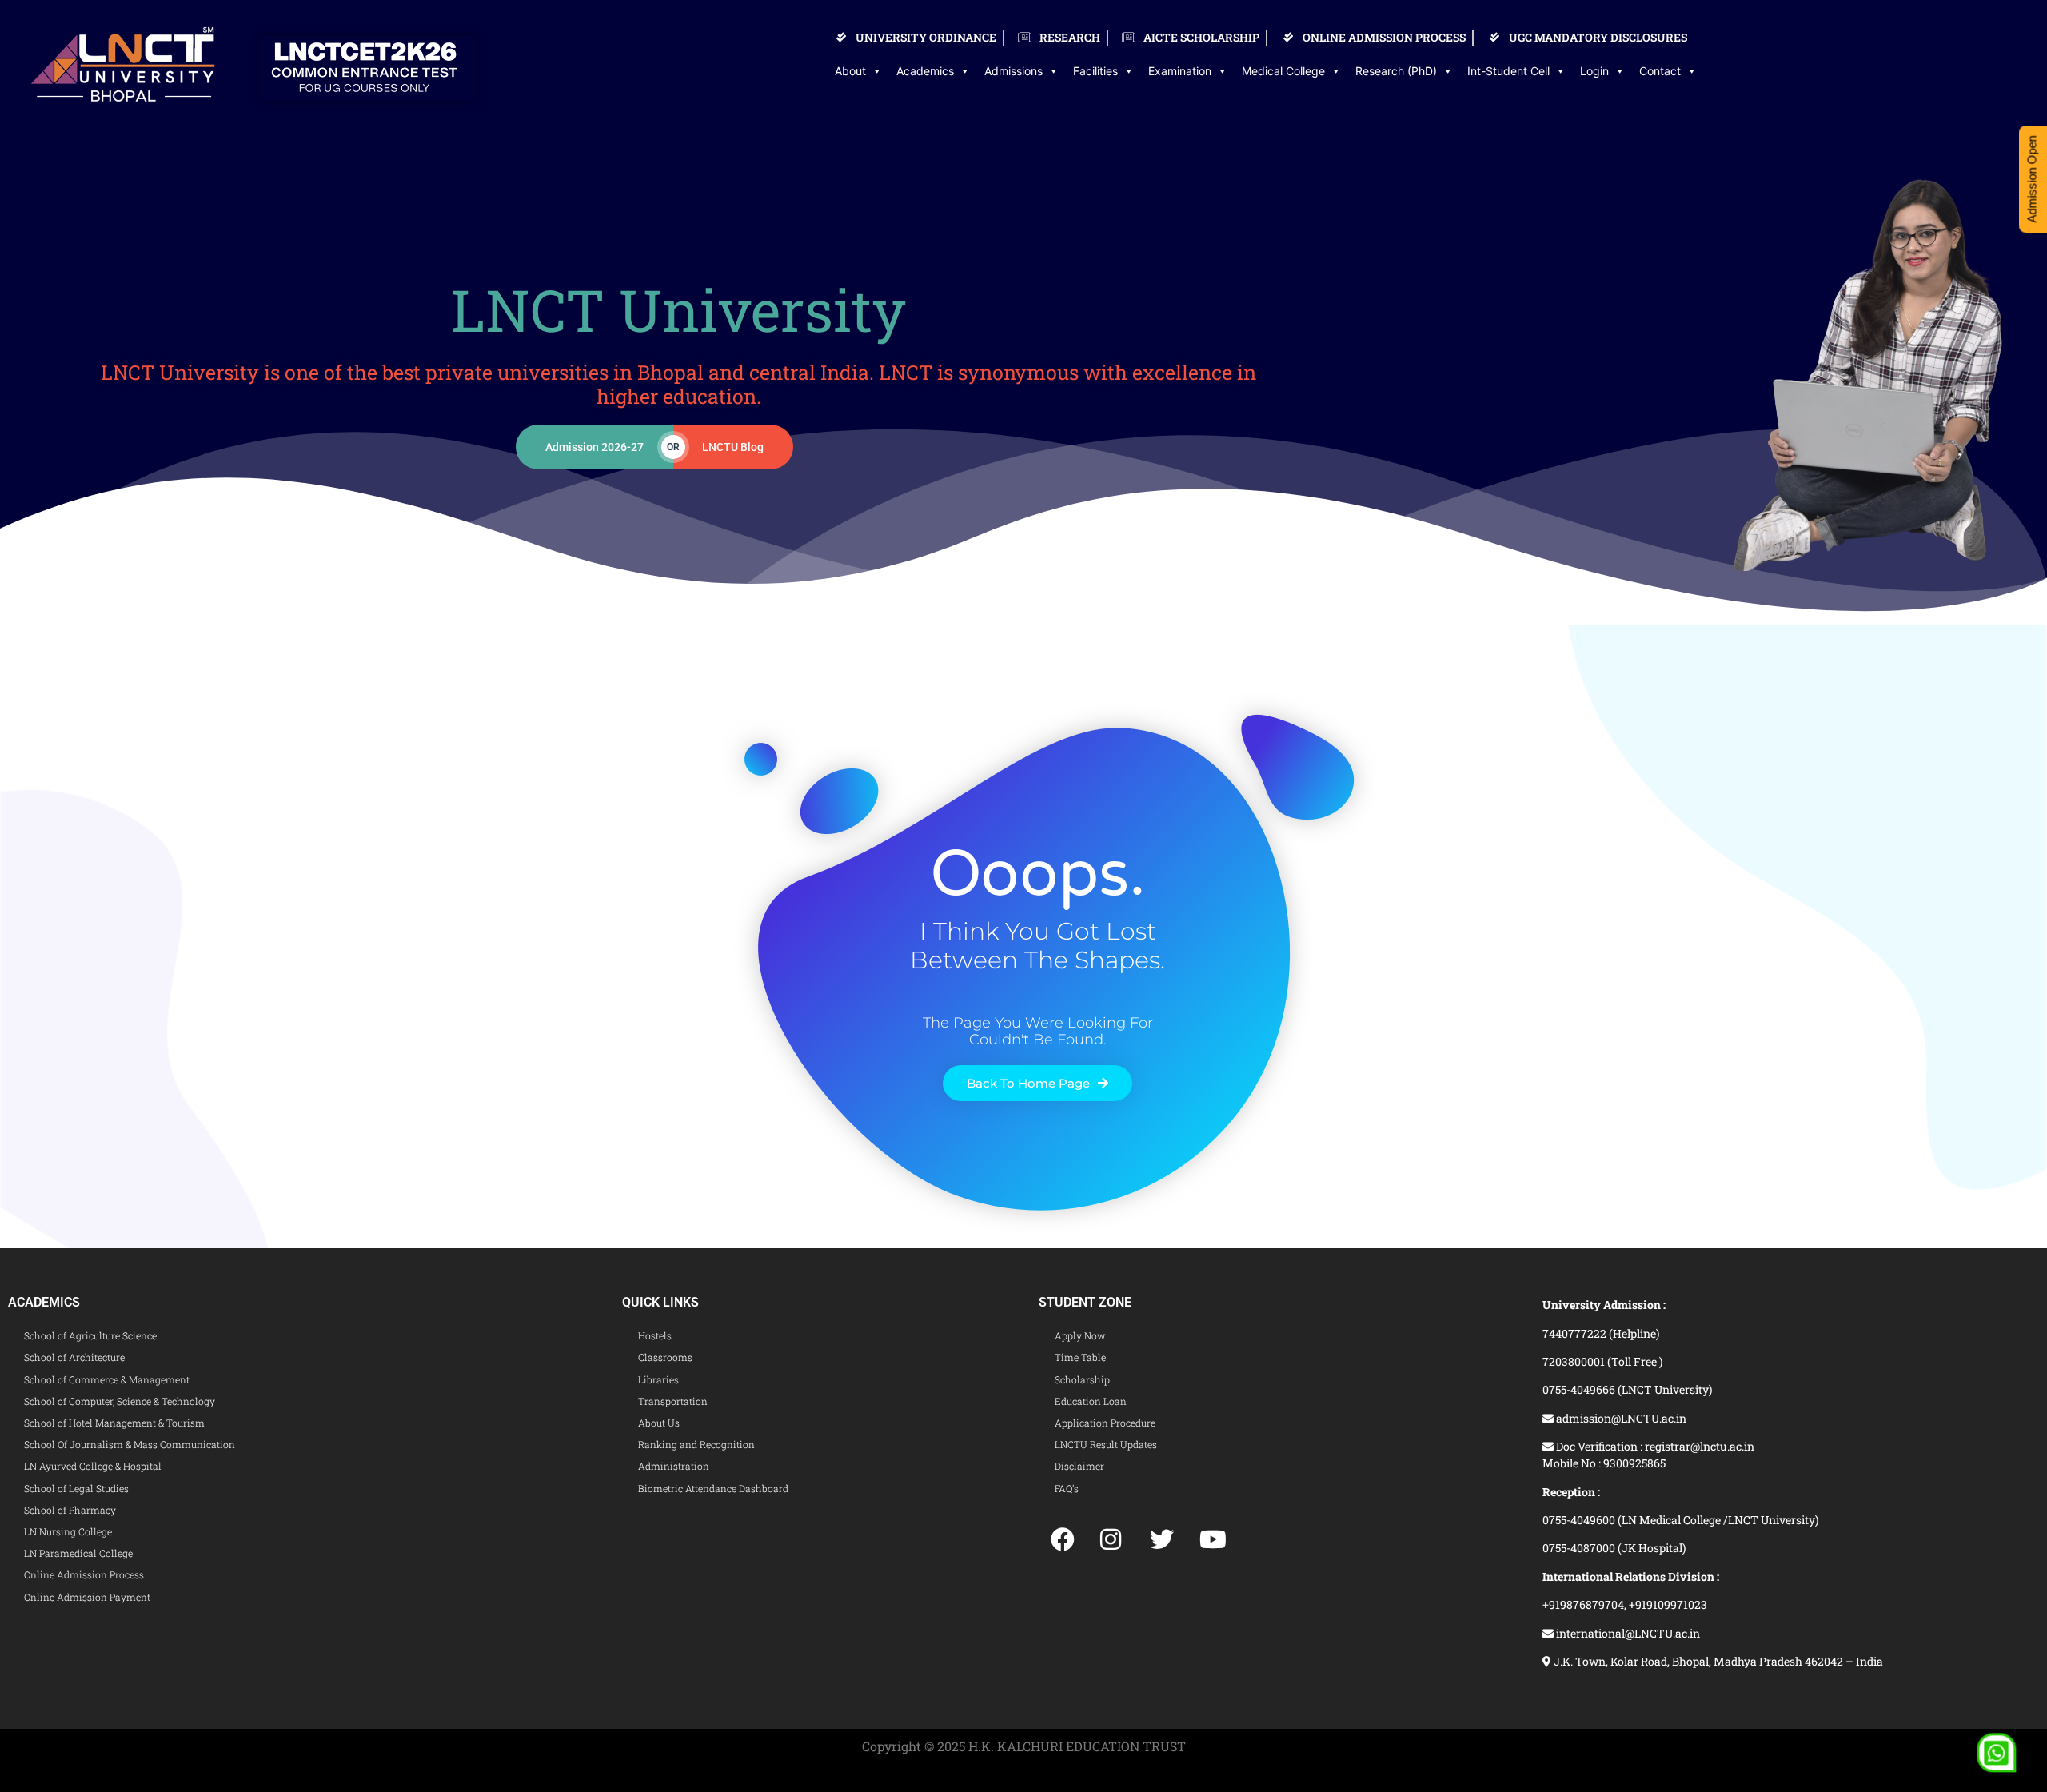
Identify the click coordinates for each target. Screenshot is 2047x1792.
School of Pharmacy (70, 1510)
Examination (1180, 71)
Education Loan (1091, 1401)
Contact (1660, 71)
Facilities (1095, 71)
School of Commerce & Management (107, 1379)
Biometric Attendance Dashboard (713, 1488)
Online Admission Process (84, 1574)
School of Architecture (74, 1357)
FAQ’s (1067, 1488)
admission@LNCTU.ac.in (1620, 1418)
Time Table (1080, 1357)
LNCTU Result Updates (1106, 1444)
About (850, 71)
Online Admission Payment (87, 1597)
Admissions (1014, 71)
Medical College (1283, 71)
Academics (925, 71)
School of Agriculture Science (90, 1335)
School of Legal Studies (76, 1488)
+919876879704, (1586, 1604)
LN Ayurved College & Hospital (93, 1466)
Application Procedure (1105, 1423)
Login (1594, 71)
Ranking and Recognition (696, 1444)
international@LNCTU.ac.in (1627, 1633)
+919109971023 (1668, 1604)
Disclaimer (1079, 1466)
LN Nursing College (68, 1531)
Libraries (658, 1379)
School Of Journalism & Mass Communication (130, 1444)
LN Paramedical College (78, 1553)
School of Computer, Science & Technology (120, 1401)
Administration (674, 1466)
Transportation (673, 1401)
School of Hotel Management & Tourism (114, 1423)
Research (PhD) (1396, 71)
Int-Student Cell (1508, 71)
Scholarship (1082, 1379)
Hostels (655, 1335)
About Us (659, 1423)
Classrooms (665, 1357)
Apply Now (1080, 1335)
